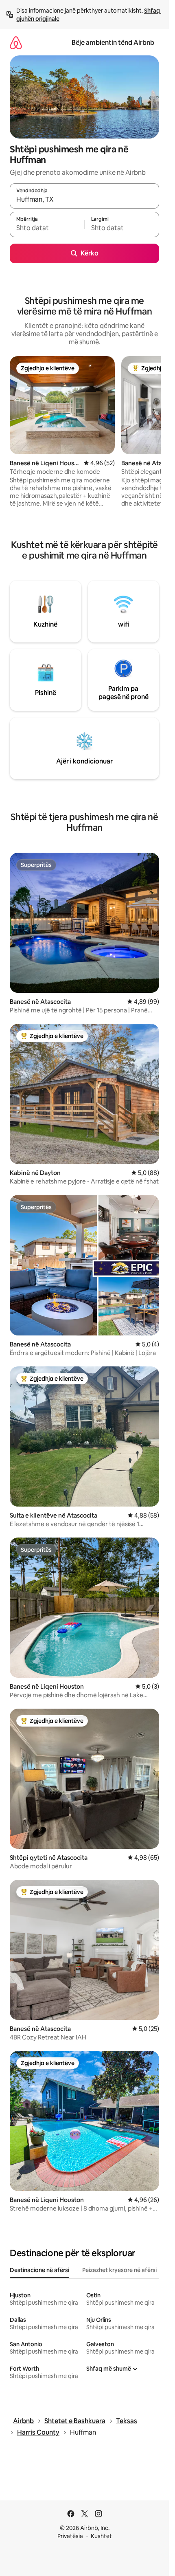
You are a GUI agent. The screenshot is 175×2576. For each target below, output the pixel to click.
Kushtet (101, 2536)
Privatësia (70, 2536)
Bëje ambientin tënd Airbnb (113, 43)
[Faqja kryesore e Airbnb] (16, 43)
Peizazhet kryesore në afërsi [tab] (119, 2270)
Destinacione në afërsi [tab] (39, 2270)
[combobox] (84, 200)
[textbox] (47, 228)
